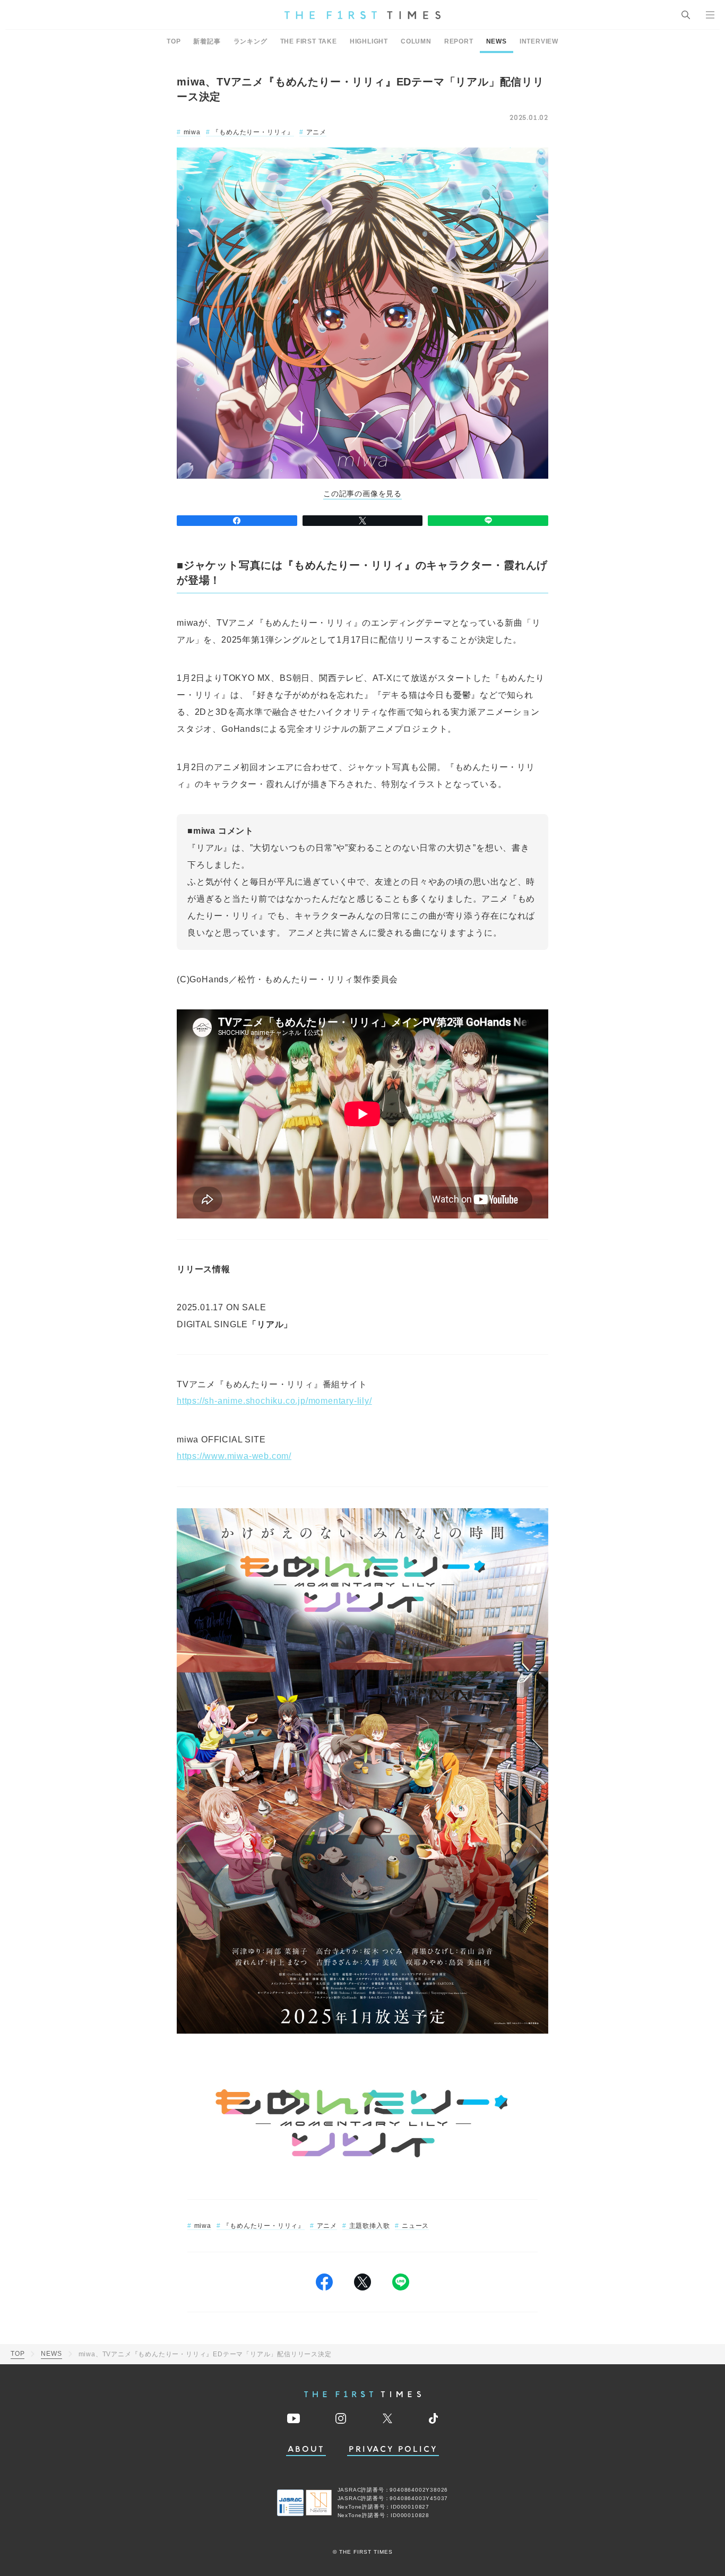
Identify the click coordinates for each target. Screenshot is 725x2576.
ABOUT (306, 2449)
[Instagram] (341, 2418)
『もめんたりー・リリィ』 (253, 132)
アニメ (316, 132)
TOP (174, 41)
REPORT (459, 41)
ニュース (415, 2226)
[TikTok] (433, 2418)
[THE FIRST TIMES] (362, 15)
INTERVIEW (539, 41)
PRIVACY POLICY (393, 2449)
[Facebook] (237, 521)
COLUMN (416, 41)
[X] (363, 521)
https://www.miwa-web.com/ (234, 1456)
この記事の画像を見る (362, 494)
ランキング (251, 41)
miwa (192, 132)
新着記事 (207, 41)
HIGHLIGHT (369, 41)
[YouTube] (294, 2418)
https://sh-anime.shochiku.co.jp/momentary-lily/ (274, 1401)
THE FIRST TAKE (309, 41)
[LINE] (488, 521)
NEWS (497, 41)
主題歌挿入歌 (369, 2226)
